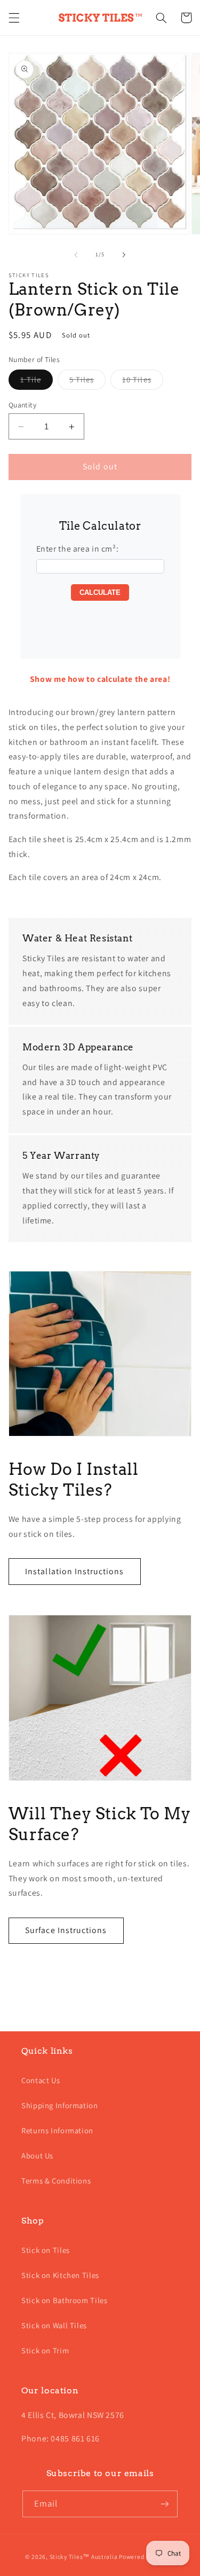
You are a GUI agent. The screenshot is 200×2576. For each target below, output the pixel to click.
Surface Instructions (66, 1930)
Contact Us (41, 2080)
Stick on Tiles (46, 2250)
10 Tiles (142, 382)
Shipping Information (60, 2105)
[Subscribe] (165, 2504)
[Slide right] (124, 255)
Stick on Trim (45, 2350)
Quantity (22, 405)
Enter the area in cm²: (78, 549)
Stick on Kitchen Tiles (60, 2275)
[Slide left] (76, 255)
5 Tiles (87, 382)
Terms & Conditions (56, 2181)
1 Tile (37, 382)
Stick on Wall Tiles (54, 2325)
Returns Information (57, 2130)
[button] (14, 18)
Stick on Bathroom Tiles (65, 2300)
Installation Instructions (74, 1571)
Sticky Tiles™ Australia (84, 2557)
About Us (37, 2155)
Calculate (100, 592)
